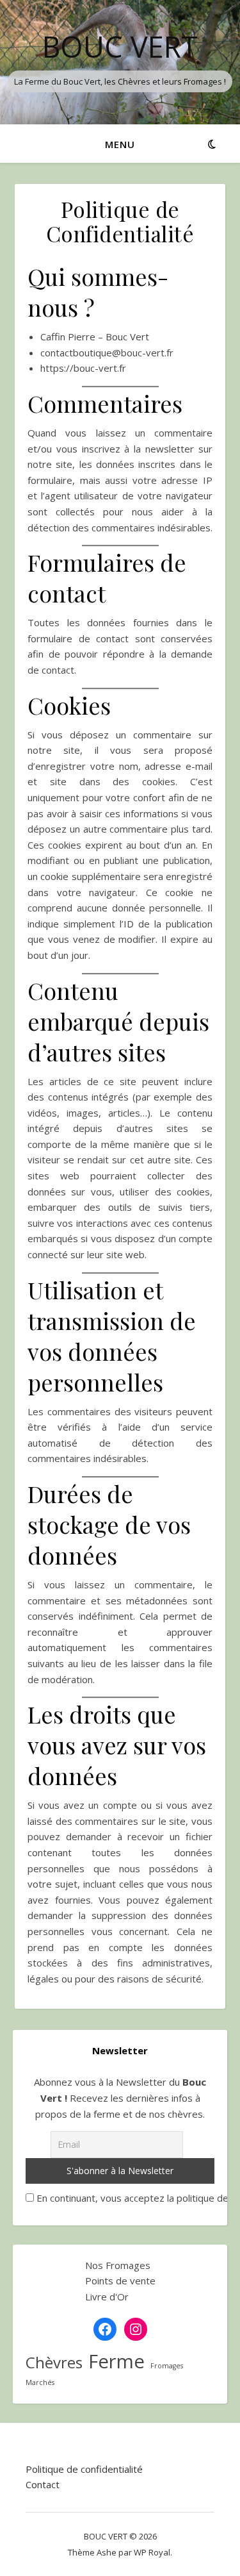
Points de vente (120, 2281)
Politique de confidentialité (84, 2469)
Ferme (116, 2362)
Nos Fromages (118, 2265)
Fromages (167, 2366)
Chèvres (54, 2363)
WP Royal (152, 2552)
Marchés (40, 2382)
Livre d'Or (107, 2297)
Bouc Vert (120, 46)
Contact (43, 2484)
